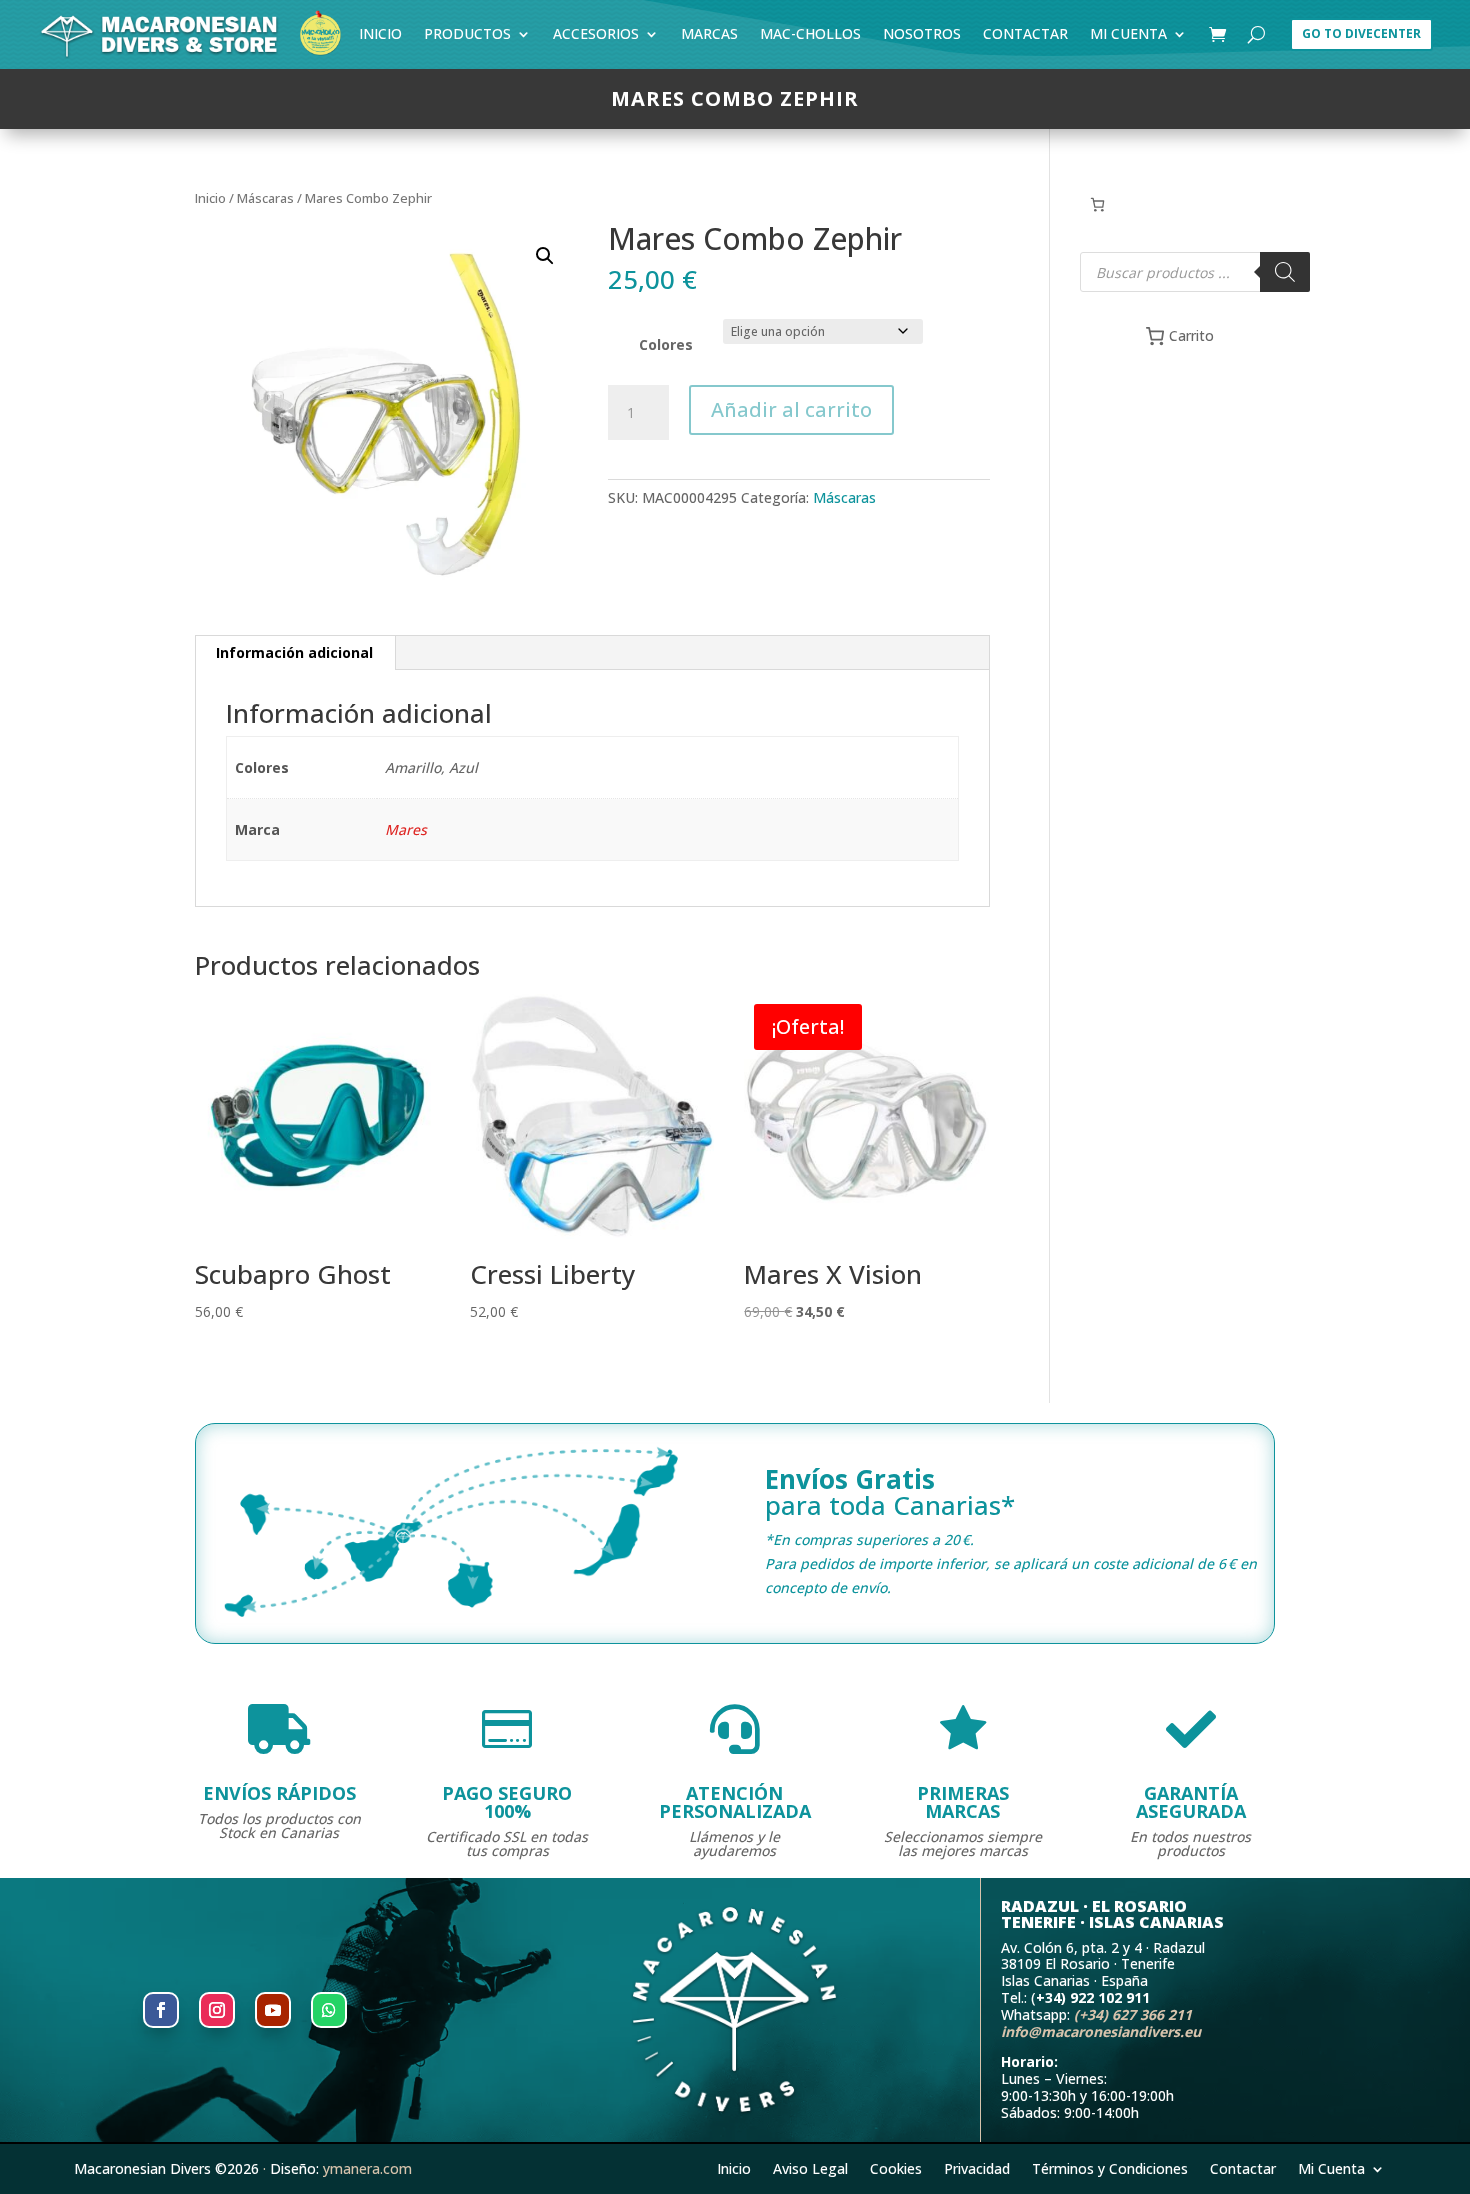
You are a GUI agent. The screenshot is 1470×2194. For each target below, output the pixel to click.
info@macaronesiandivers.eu (1101, 2031)
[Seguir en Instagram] (217, 2010)
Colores (666, 344)
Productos (467, 37)
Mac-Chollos (810, 37)
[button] (545, 256)
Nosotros (922, 37)
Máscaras (265, 198)
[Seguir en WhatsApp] (329, 2010)
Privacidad (977, 2167)
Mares (406, 829)
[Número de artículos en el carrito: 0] (1097, 204)
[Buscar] (1285, 272)
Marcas (709, 37)
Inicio (380, 37)
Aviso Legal (810, 2167)
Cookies (896, 2167)
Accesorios (596, 37)
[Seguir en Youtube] (273, 2010)
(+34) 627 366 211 (1133, 2014)
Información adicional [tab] (294, 652)
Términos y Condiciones (1110, 2167)
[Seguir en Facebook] (161, 2010)
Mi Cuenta (1128, 37)
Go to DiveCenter (1361, 33)
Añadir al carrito (791, 409)
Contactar (1025, 37)
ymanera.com (367, 2168)
